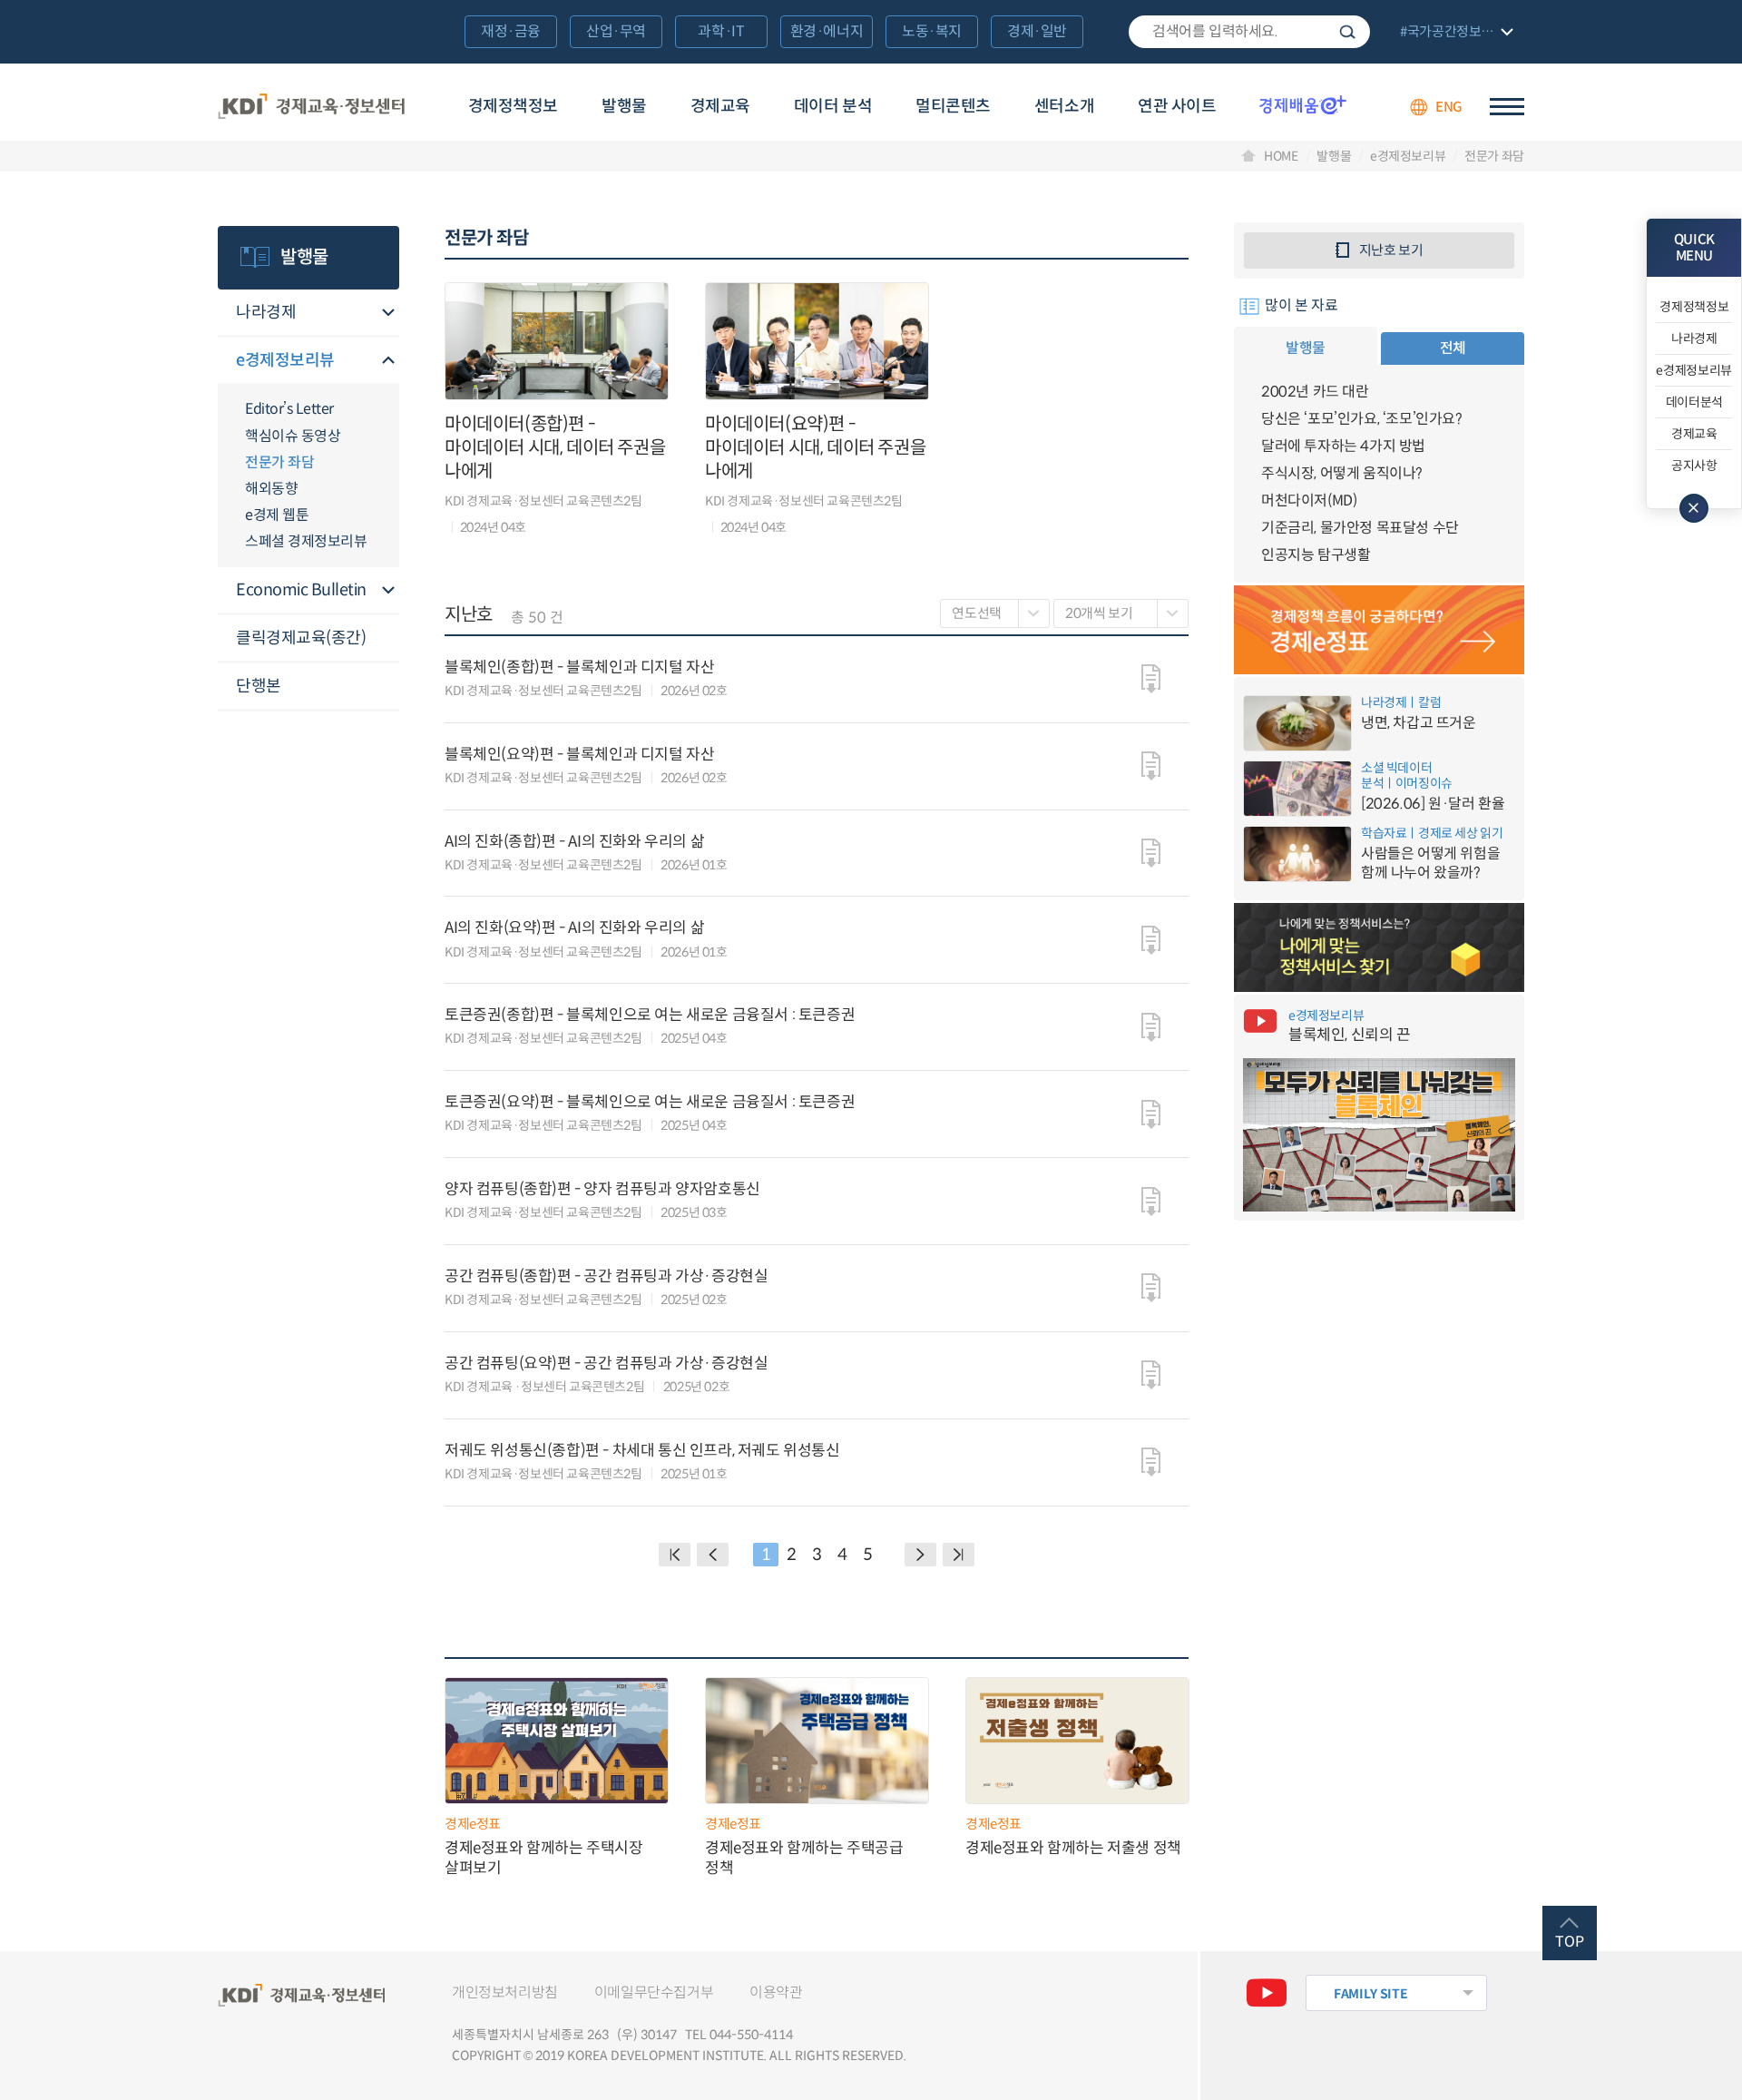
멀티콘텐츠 (953, 106)
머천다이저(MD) (1309, 500)
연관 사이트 (1177, 106)
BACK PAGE (675, 1555)
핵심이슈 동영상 (293, 436)
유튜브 (1267, 1993)
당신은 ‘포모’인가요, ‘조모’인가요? (1362, 419)
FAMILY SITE (1370, 1994)
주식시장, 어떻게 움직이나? (1342, 473)
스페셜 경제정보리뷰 (306, 541)
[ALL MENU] (1507, 107)
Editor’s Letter (289, 409)
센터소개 (1064, 106)
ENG (1449, 107)
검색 (1347, 32)
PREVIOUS (713, 1555)
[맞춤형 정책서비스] (1379, 947)
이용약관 (776, 1992)
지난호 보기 (1391, 250)
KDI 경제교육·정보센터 (311, 107)
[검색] (1249, 32)
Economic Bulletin (301, 590)
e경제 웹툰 (277, 515)
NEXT (920, 1555)
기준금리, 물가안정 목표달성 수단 (1360, 528)
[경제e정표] (1379, 630)
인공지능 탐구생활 (1316, 555)
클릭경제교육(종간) (301, 638)
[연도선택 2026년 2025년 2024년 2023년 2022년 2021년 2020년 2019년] (995, 613)
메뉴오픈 (388, 314)
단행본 (259, 686)
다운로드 (1151, 679)
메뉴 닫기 (1694, 508)
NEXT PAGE (959, 1555)
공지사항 (1694, 466)
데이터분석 (1694, 402)
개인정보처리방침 (505, 1992)
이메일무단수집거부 (654, 1992)
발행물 (624, 106)
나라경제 (266, 312)
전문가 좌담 (1494, 156)
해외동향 (271, 489)
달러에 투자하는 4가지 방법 (1343, 446)
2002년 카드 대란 (1315, 392)
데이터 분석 (833, 106)
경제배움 (1303, 104)
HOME (1281, 156)
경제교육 (720, 106)
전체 (1453, 348)
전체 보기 (1454, 33)
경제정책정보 (513, 106)
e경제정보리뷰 (1408, 156)
